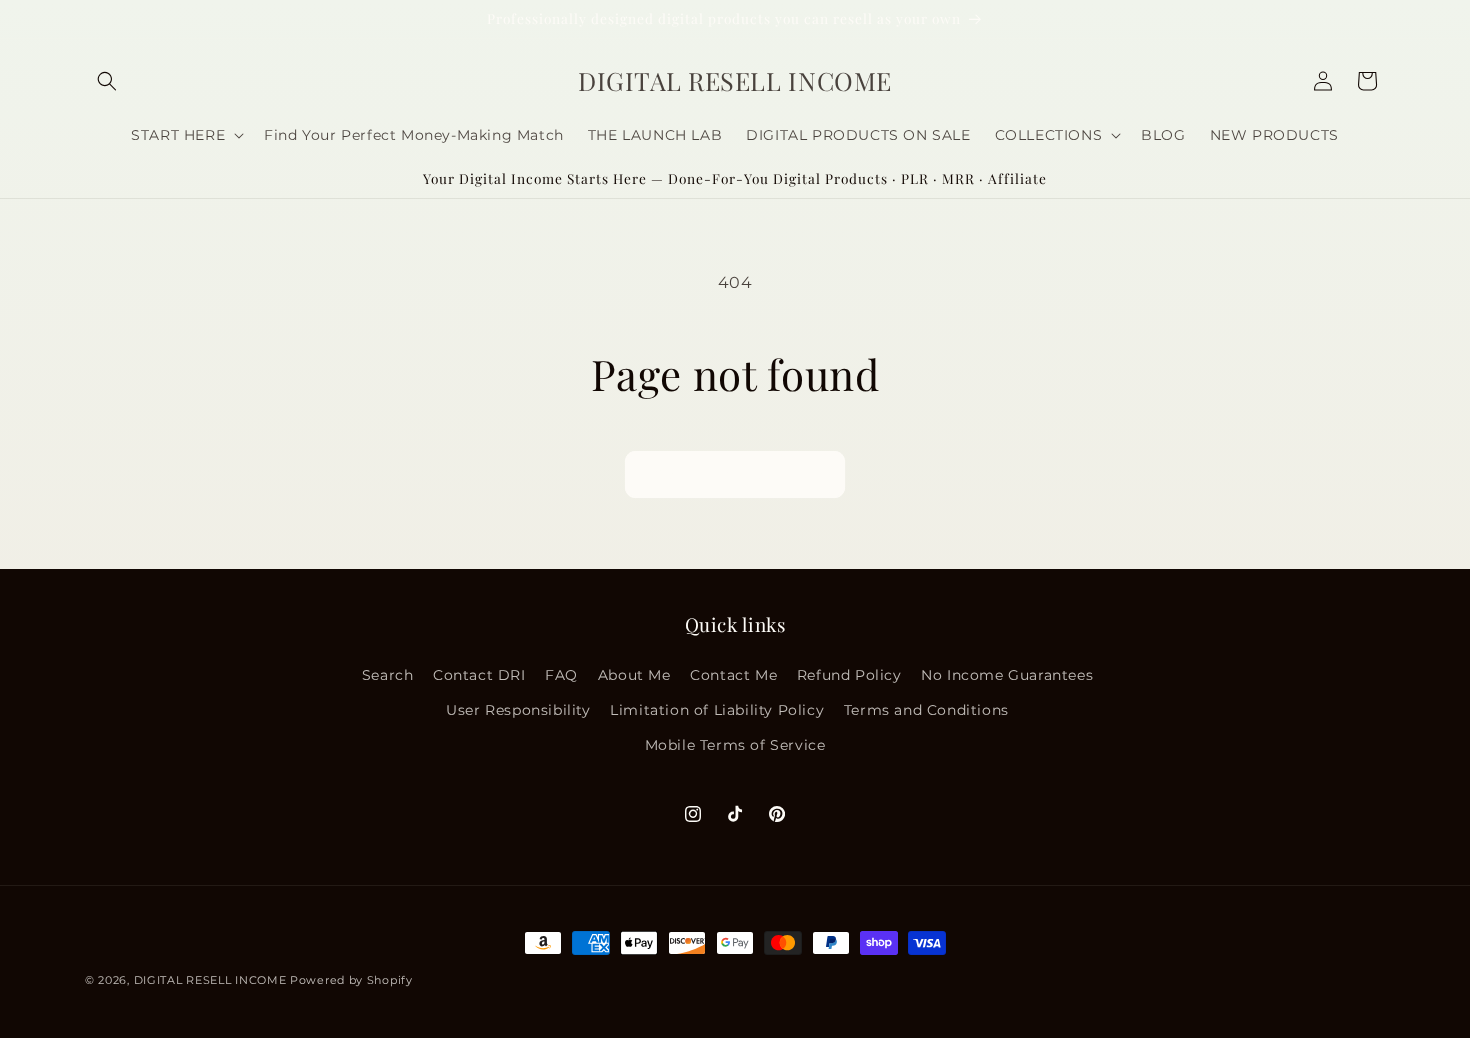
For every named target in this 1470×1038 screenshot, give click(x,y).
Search (388, 674)
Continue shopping (735, 474)
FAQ (561, 674)
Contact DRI (479, 674)
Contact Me (733, 674)
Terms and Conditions (926, 709)
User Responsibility (518, 709)
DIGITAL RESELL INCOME (210, 980)
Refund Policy (849, 674)
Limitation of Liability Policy (717, 709)
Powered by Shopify (351, 980)
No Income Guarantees (1007, 674)
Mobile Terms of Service (735, 744)
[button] (107, 81)
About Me (634, 674)
